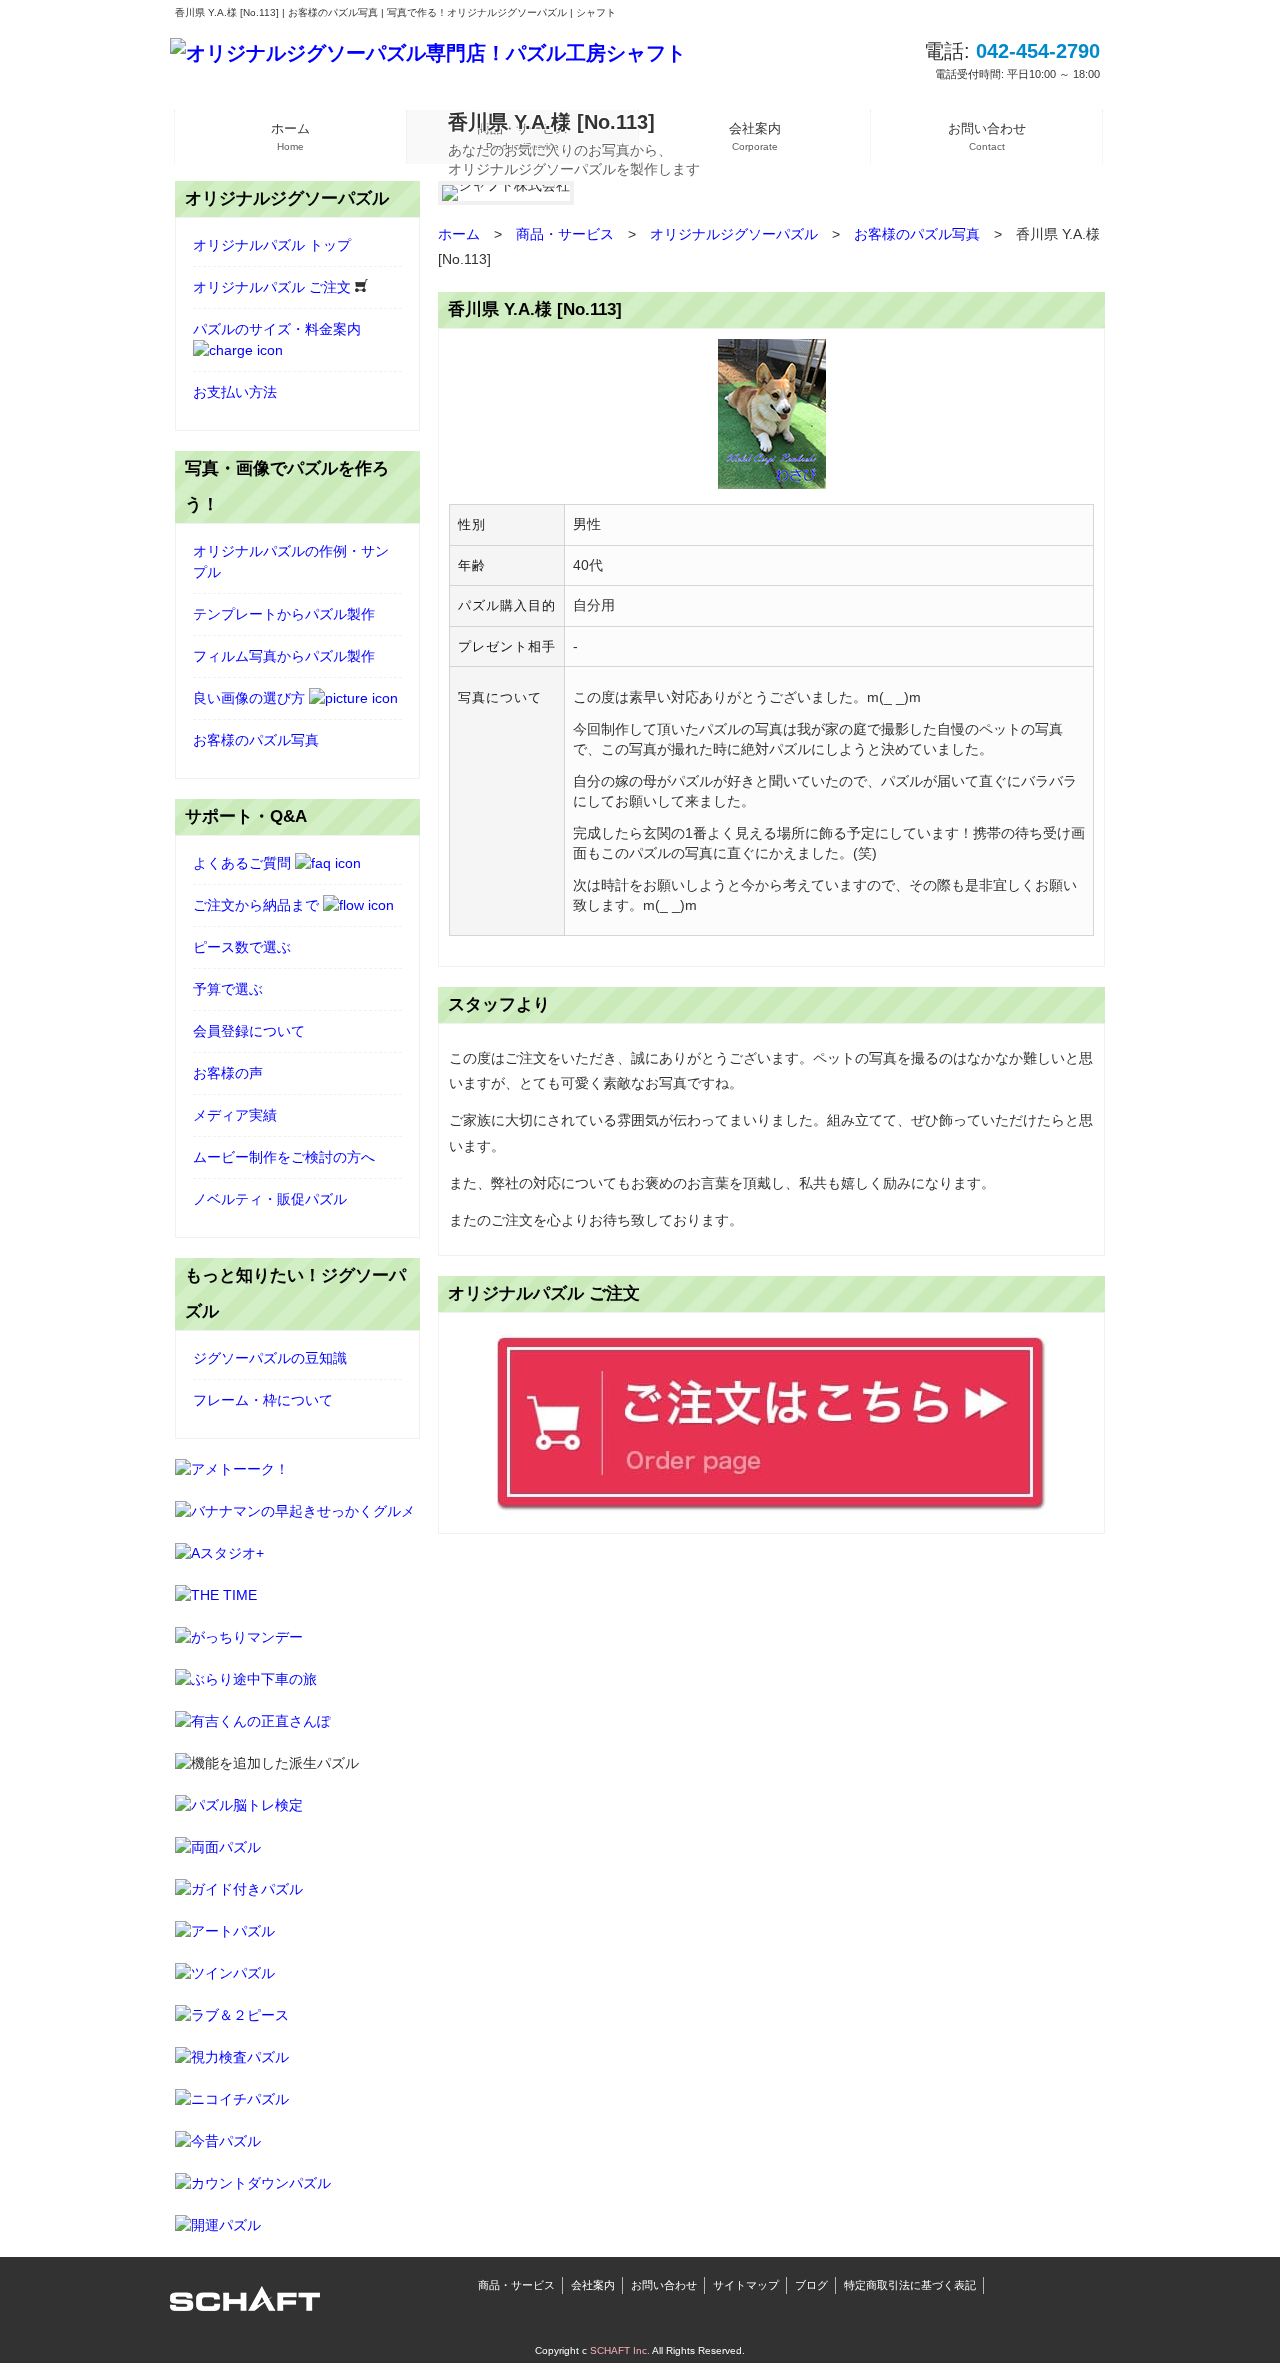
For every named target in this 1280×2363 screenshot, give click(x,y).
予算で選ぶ (228, 989)
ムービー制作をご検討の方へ (284, 1157)
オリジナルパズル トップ (272, 245)
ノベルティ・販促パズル (270, 1199)
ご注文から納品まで (258, 905)
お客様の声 (228, 1073)
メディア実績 (235, 1115)
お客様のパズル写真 (256, 740)
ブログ (811, 2285)
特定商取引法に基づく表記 (910, 2285)
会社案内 (593, 2285)
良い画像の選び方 (251, 698)
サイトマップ (746, 2285)
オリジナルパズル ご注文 (274, 287)
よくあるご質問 (244, 863)
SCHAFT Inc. (620, 2350)
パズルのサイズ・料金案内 (277, 329)
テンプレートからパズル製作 (284, 614)
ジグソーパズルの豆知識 (270, 1358)
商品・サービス (516, 2285)
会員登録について (249, 1031)
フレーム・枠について (263, 1400)
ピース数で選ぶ (242, 947)
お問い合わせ (664, 2285)
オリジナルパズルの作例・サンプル (291, 561)
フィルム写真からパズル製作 (284, 656)
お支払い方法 (235, 392)
